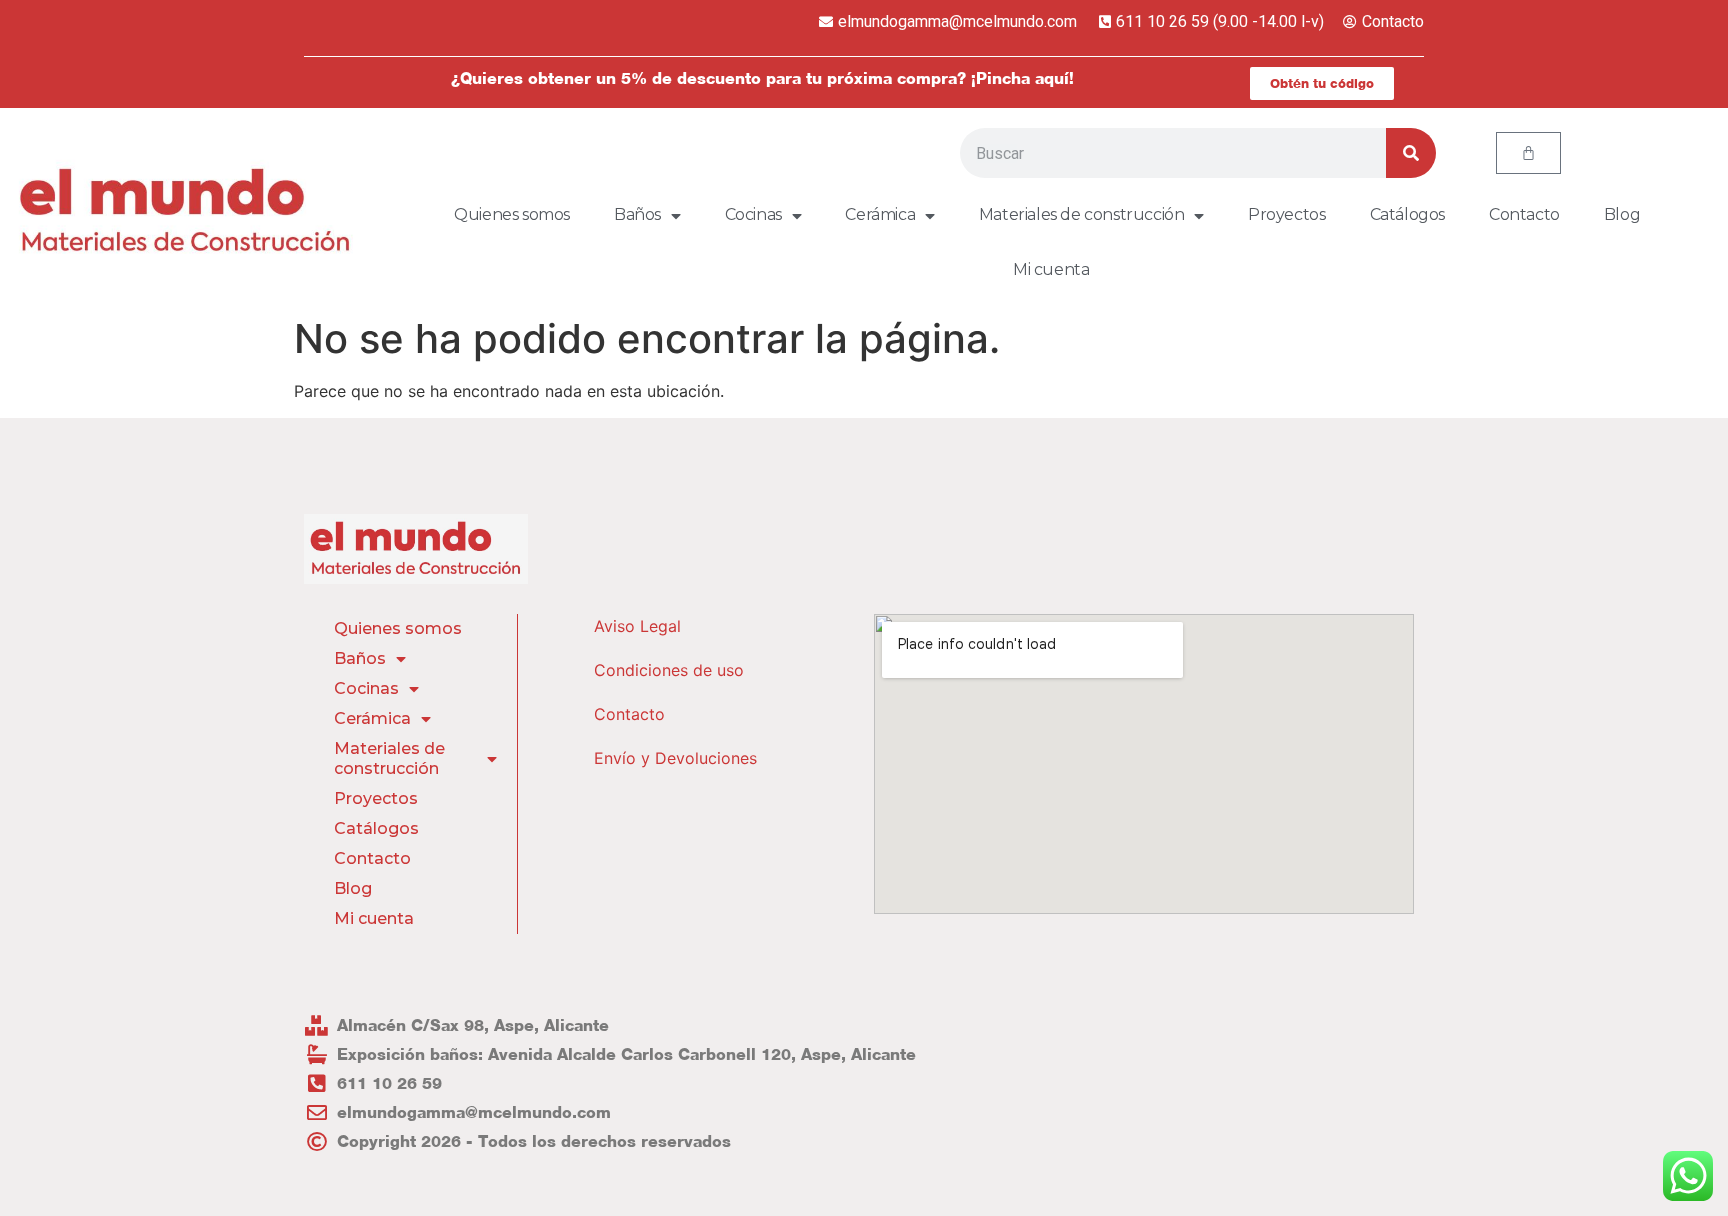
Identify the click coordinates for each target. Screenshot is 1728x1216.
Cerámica (880, 214)
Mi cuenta (1051, 269)
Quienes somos (512, 214)
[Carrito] (1528, 153)
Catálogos (1407, 214)
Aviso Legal (637, 626)
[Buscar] (1411, 153)
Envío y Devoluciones (675, 758)
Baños (637, 214)
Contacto (1524, 214)
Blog (1622, 214)
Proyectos (1286, 214)
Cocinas (753, 214)
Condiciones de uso (669, 670)
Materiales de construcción (1082, 214)
